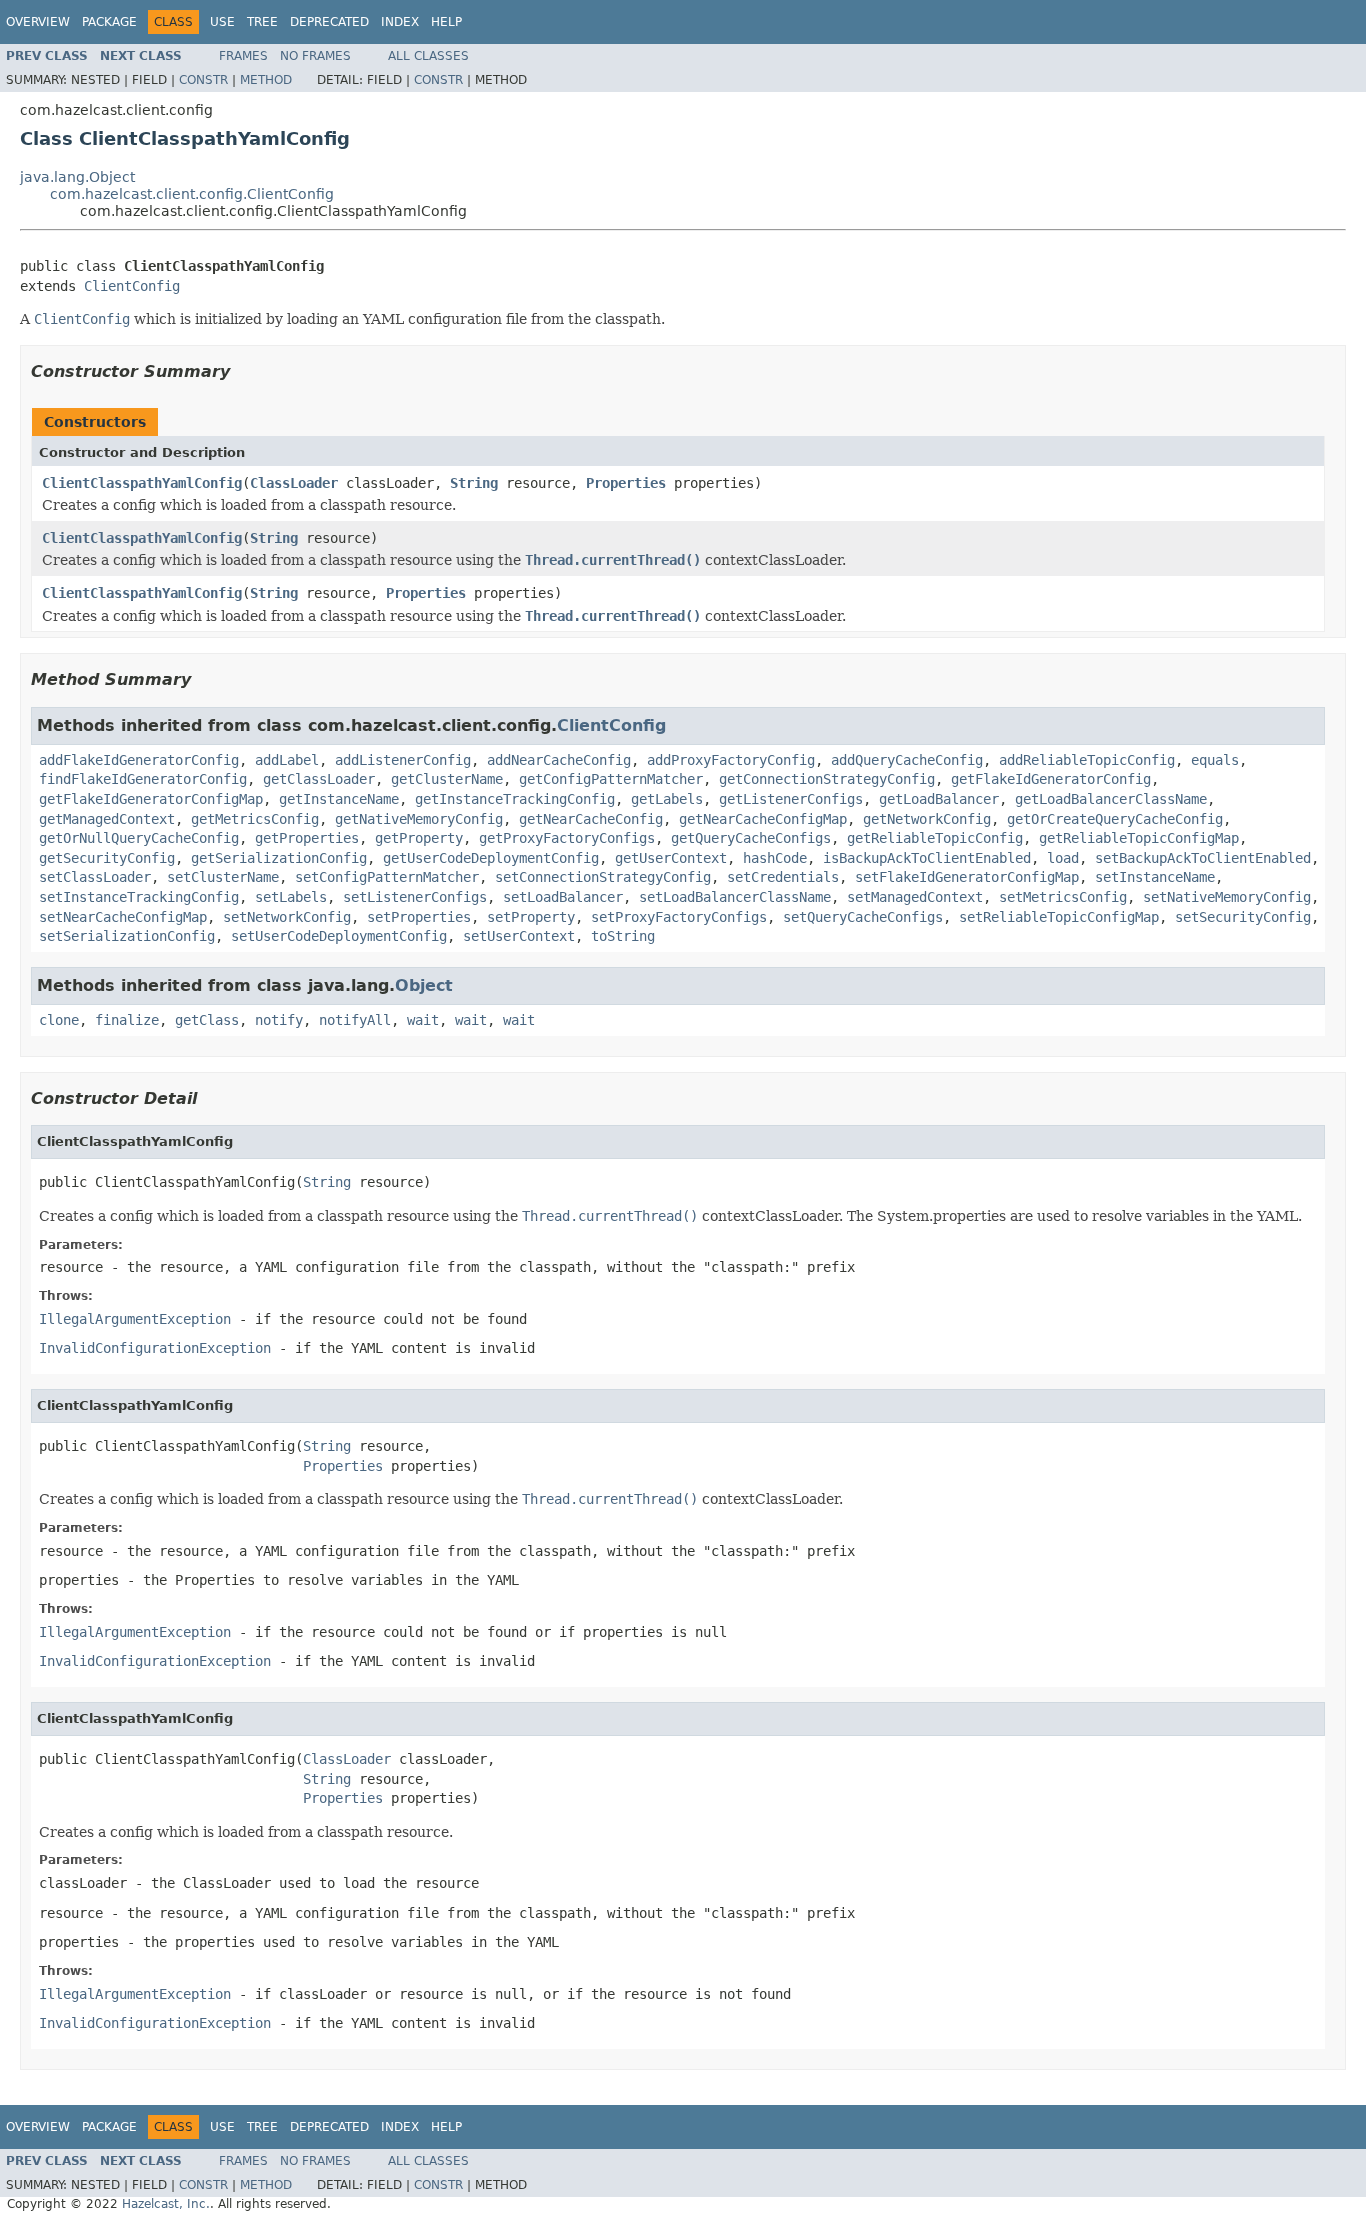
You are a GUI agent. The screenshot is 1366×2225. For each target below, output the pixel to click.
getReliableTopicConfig (935, 838)
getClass (207, 1020)
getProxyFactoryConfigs (567, 838)
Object (424, 985)
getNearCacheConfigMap (763, 819)
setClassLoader (95, 877)
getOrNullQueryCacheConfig (139, 838)
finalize (127, 1020)
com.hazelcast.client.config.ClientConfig (192, 194)
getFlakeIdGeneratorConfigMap (151, 799)
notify (279, 1020)
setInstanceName (1155, 877)
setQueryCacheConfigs (863, 917)
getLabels (667, 799)
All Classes (428, 56)
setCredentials (783, 877)
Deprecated (329, 22)
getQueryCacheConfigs (751, 838)
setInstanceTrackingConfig (139, 897)
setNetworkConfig (287, 917)
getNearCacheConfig (591, 819)
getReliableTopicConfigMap (1139, 838)
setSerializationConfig (127, 936)
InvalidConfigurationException (155, 1348)
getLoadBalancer (939, 799)
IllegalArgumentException (135, 1319)
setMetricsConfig (1063, 897)
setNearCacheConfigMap (123, 917)
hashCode (775, 858)
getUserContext (671, 858)
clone (59, 1020)
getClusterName (447, 779)
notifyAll (355, 1020)
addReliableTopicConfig (1087, 760)
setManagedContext (915, 897)
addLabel (287, 760)
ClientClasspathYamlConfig (142, 483)
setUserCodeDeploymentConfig (339, 936)
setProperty (531, 917)
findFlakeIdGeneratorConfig (143, 779)
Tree (262, 22)
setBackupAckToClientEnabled (1203, 858)
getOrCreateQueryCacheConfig (1115, 819)
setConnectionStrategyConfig (603, 877)
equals (1215, 760)
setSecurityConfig (1243, 917)
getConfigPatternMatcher (611, 779)
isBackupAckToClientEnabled (927, 858)
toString (623, 936)
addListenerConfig (403, 760)
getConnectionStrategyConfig (827, 779)
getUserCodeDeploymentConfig (491, 858)
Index (400, 22)
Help (446, 22)
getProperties (307, 838)
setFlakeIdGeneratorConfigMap (967, 877)
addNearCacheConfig (559, 760)
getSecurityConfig (107, 858)
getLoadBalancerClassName (1111, 799)
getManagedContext (107, 819)
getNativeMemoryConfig (419, 819)
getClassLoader (319, 779)
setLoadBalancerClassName (735, 897)
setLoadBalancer (563, 897)
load (1063, 858)
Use (222, 22)
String (474, 483)
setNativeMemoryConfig (1227, 897)
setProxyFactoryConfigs (679, 917)
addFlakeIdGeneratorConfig (139, 760)
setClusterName (223, 877)
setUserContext (519, 936)
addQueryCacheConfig (907, 760)
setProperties (419, 917)
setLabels (291, 897)
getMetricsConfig (255, 819)
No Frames (315, 56)
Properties (626, 483)
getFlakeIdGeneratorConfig (1051, 779)
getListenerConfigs (791, 799)
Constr (203, 80)
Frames (243, 56)
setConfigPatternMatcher (387, 877)
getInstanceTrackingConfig (515, 799)
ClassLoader (294, 483)
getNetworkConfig (927, 819)
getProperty (419, 838)
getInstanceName (339, 799)
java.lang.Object (77, 177)
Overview (38, 22)
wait (423, 1020)
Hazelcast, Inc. (166, 2204)
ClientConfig (132, 286)
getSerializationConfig (279, 858)
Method (266, 80)
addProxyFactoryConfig (731, 760)
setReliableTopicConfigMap (1059, 917)
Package (109, 22)
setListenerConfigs (415, 897)
